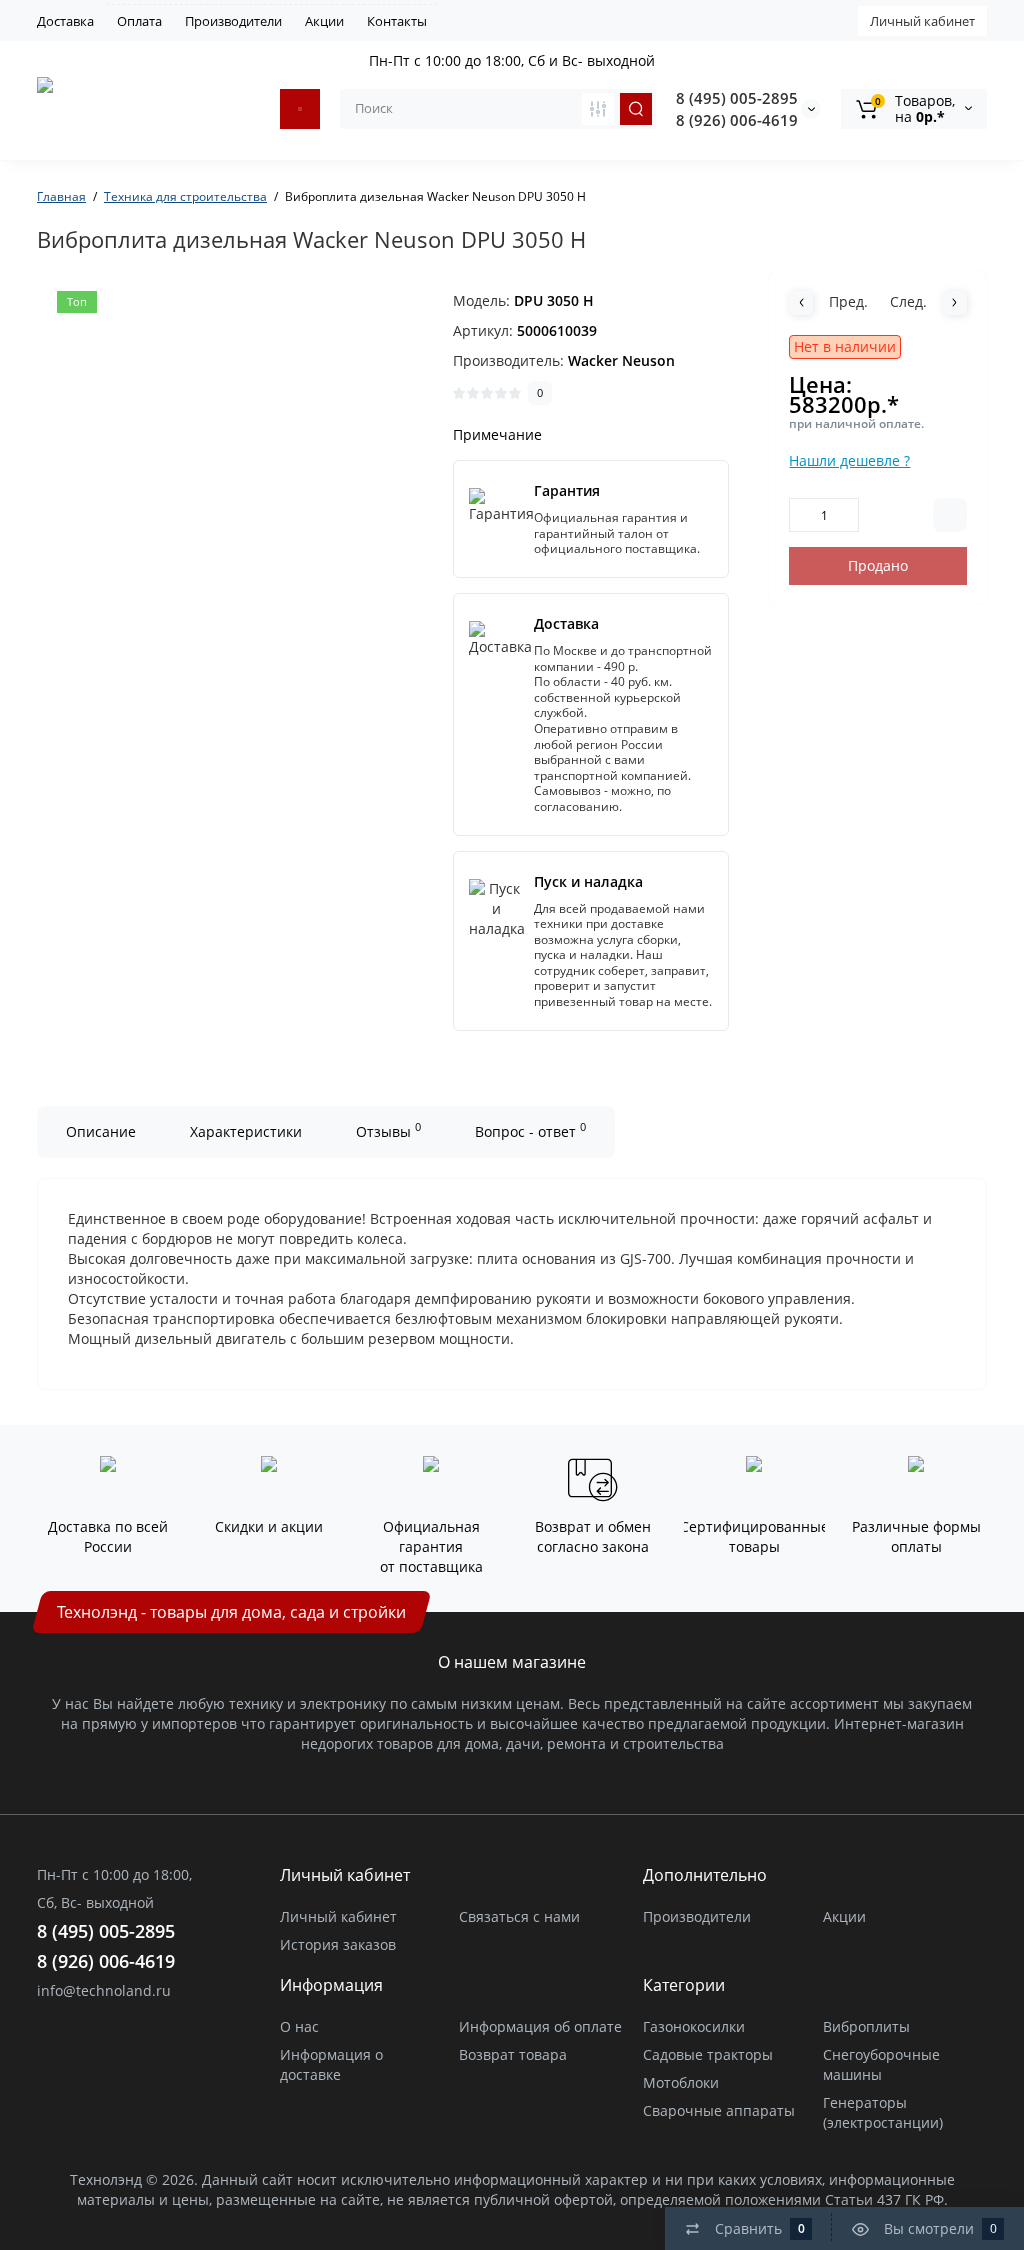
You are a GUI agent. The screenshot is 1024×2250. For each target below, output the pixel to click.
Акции (324, 21)
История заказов (338, 1944)
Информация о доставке (331, 2064)
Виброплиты (866, 2026)
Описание (101, 1131)
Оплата (139, 21)
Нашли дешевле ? (849, 460)
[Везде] (598, 109)
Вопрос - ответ (530, 1130)
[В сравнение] (950, 515)
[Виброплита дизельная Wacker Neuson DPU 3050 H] (257, 491)
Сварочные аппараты (719, 2110)
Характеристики (246, 1131)
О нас (299, 2026)
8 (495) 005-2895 (737, 98)
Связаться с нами (519, 1916)
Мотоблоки (681, 2082)
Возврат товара (513, 2054)
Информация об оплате (540, 2026)
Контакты (397, 21)
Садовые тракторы (708, 2054)
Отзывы (388, 1130)
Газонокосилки (694, 2026)
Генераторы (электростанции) (883, 2112)
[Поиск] (636, 109)
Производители (233, 21)
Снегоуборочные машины (881, 2064)
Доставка (65, 21)
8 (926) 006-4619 (737, 120)
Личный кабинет (922, 21)
